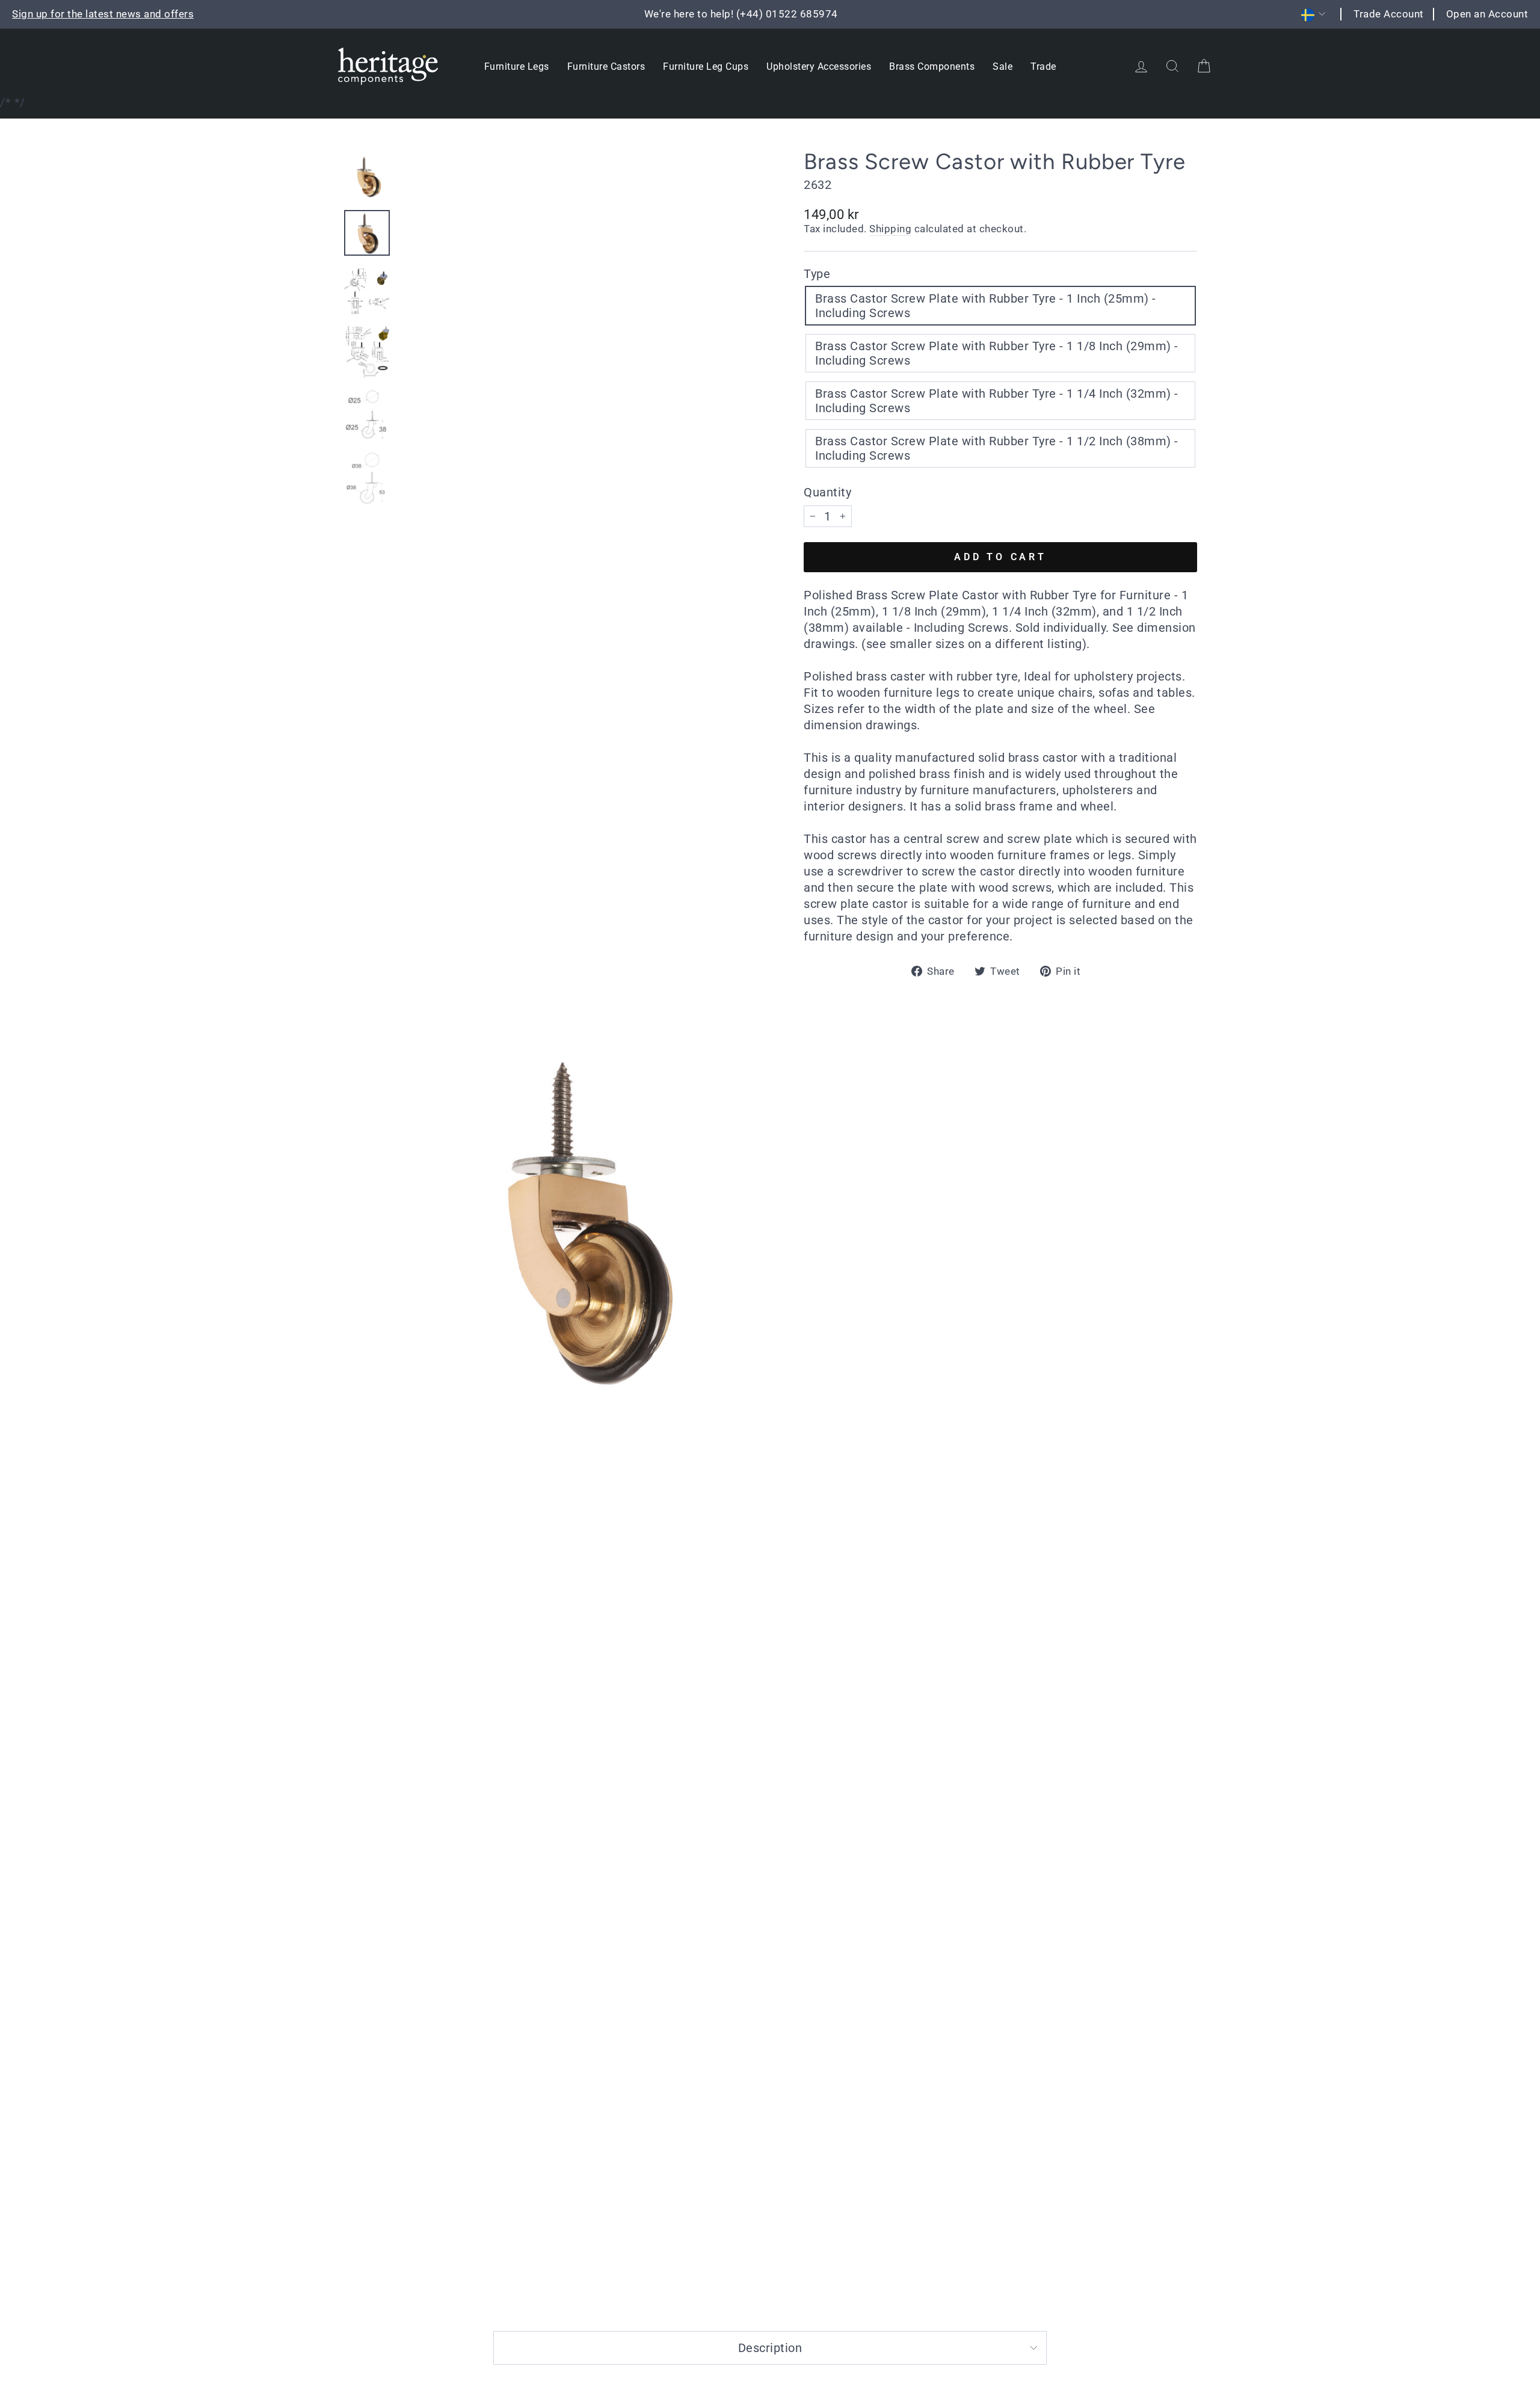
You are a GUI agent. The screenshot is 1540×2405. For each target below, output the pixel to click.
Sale (1003, 66)
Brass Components (932, 66)
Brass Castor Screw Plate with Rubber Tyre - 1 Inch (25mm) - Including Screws (986, 306)
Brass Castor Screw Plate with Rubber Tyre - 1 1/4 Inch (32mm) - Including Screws (997, 401)
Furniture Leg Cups (706, 66)
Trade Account (1389, 14)
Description (770, 2348)
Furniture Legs (517, 66)
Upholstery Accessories (819, 66)
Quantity (827, 492)
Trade (1043, 66)
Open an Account (1487, 14)
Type (817, 274)
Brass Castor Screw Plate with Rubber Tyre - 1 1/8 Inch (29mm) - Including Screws (997, 353)
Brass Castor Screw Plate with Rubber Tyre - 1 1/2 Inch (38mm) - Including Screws (997, 448)
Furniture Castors (606, 66)
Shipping (890, 229)
